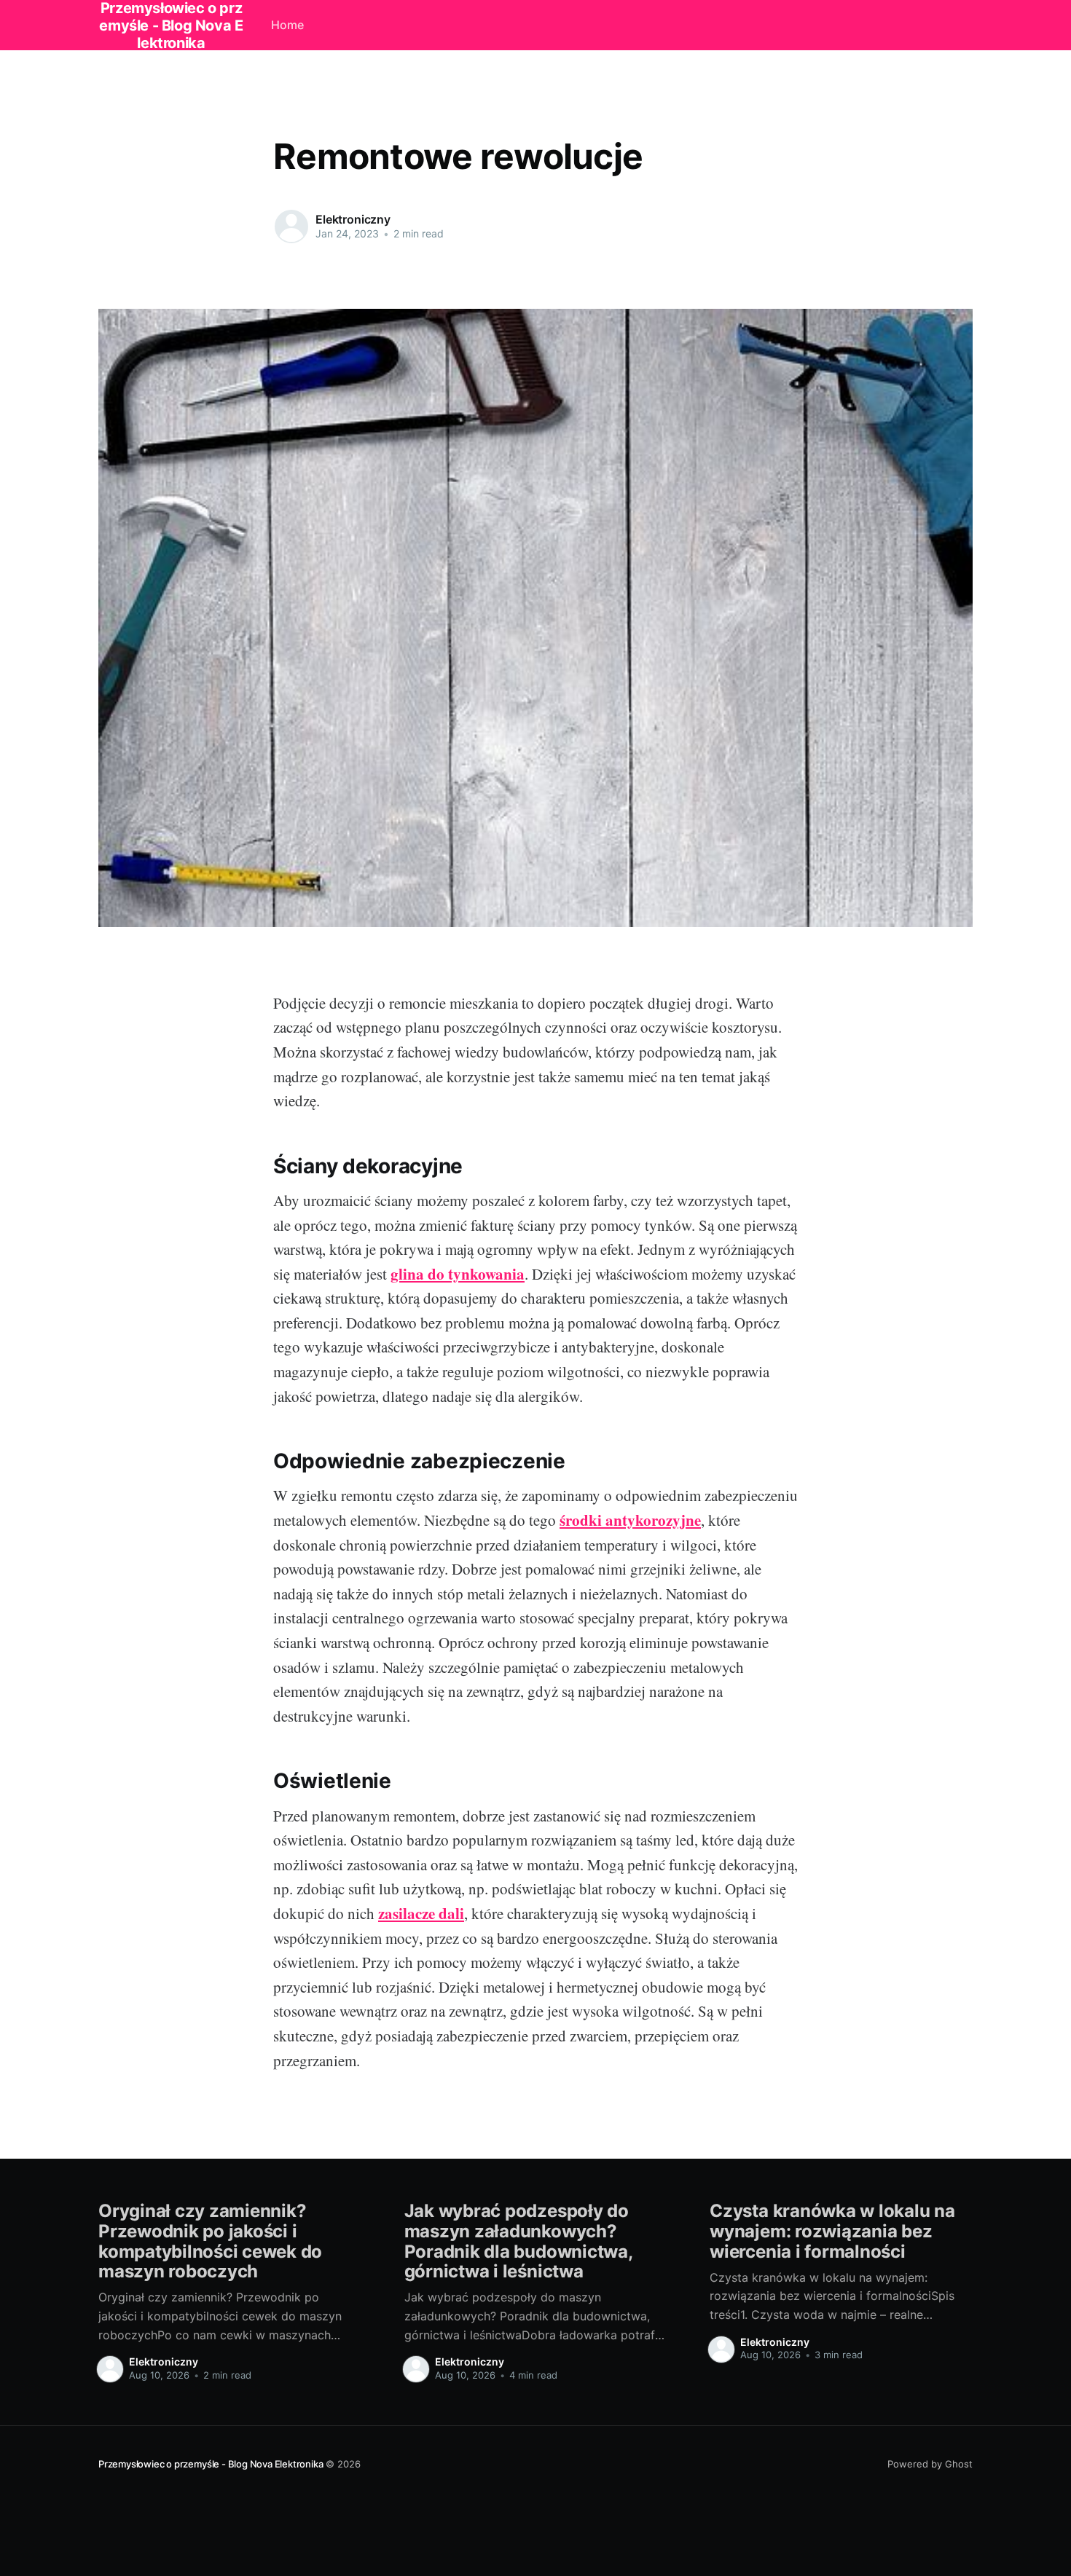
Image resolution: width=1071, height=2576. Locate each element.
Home (287, 25)
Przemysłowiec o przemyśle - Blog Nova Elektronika (211, 2464)
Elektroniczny (353, 219)
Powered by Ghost (930, 2464)
